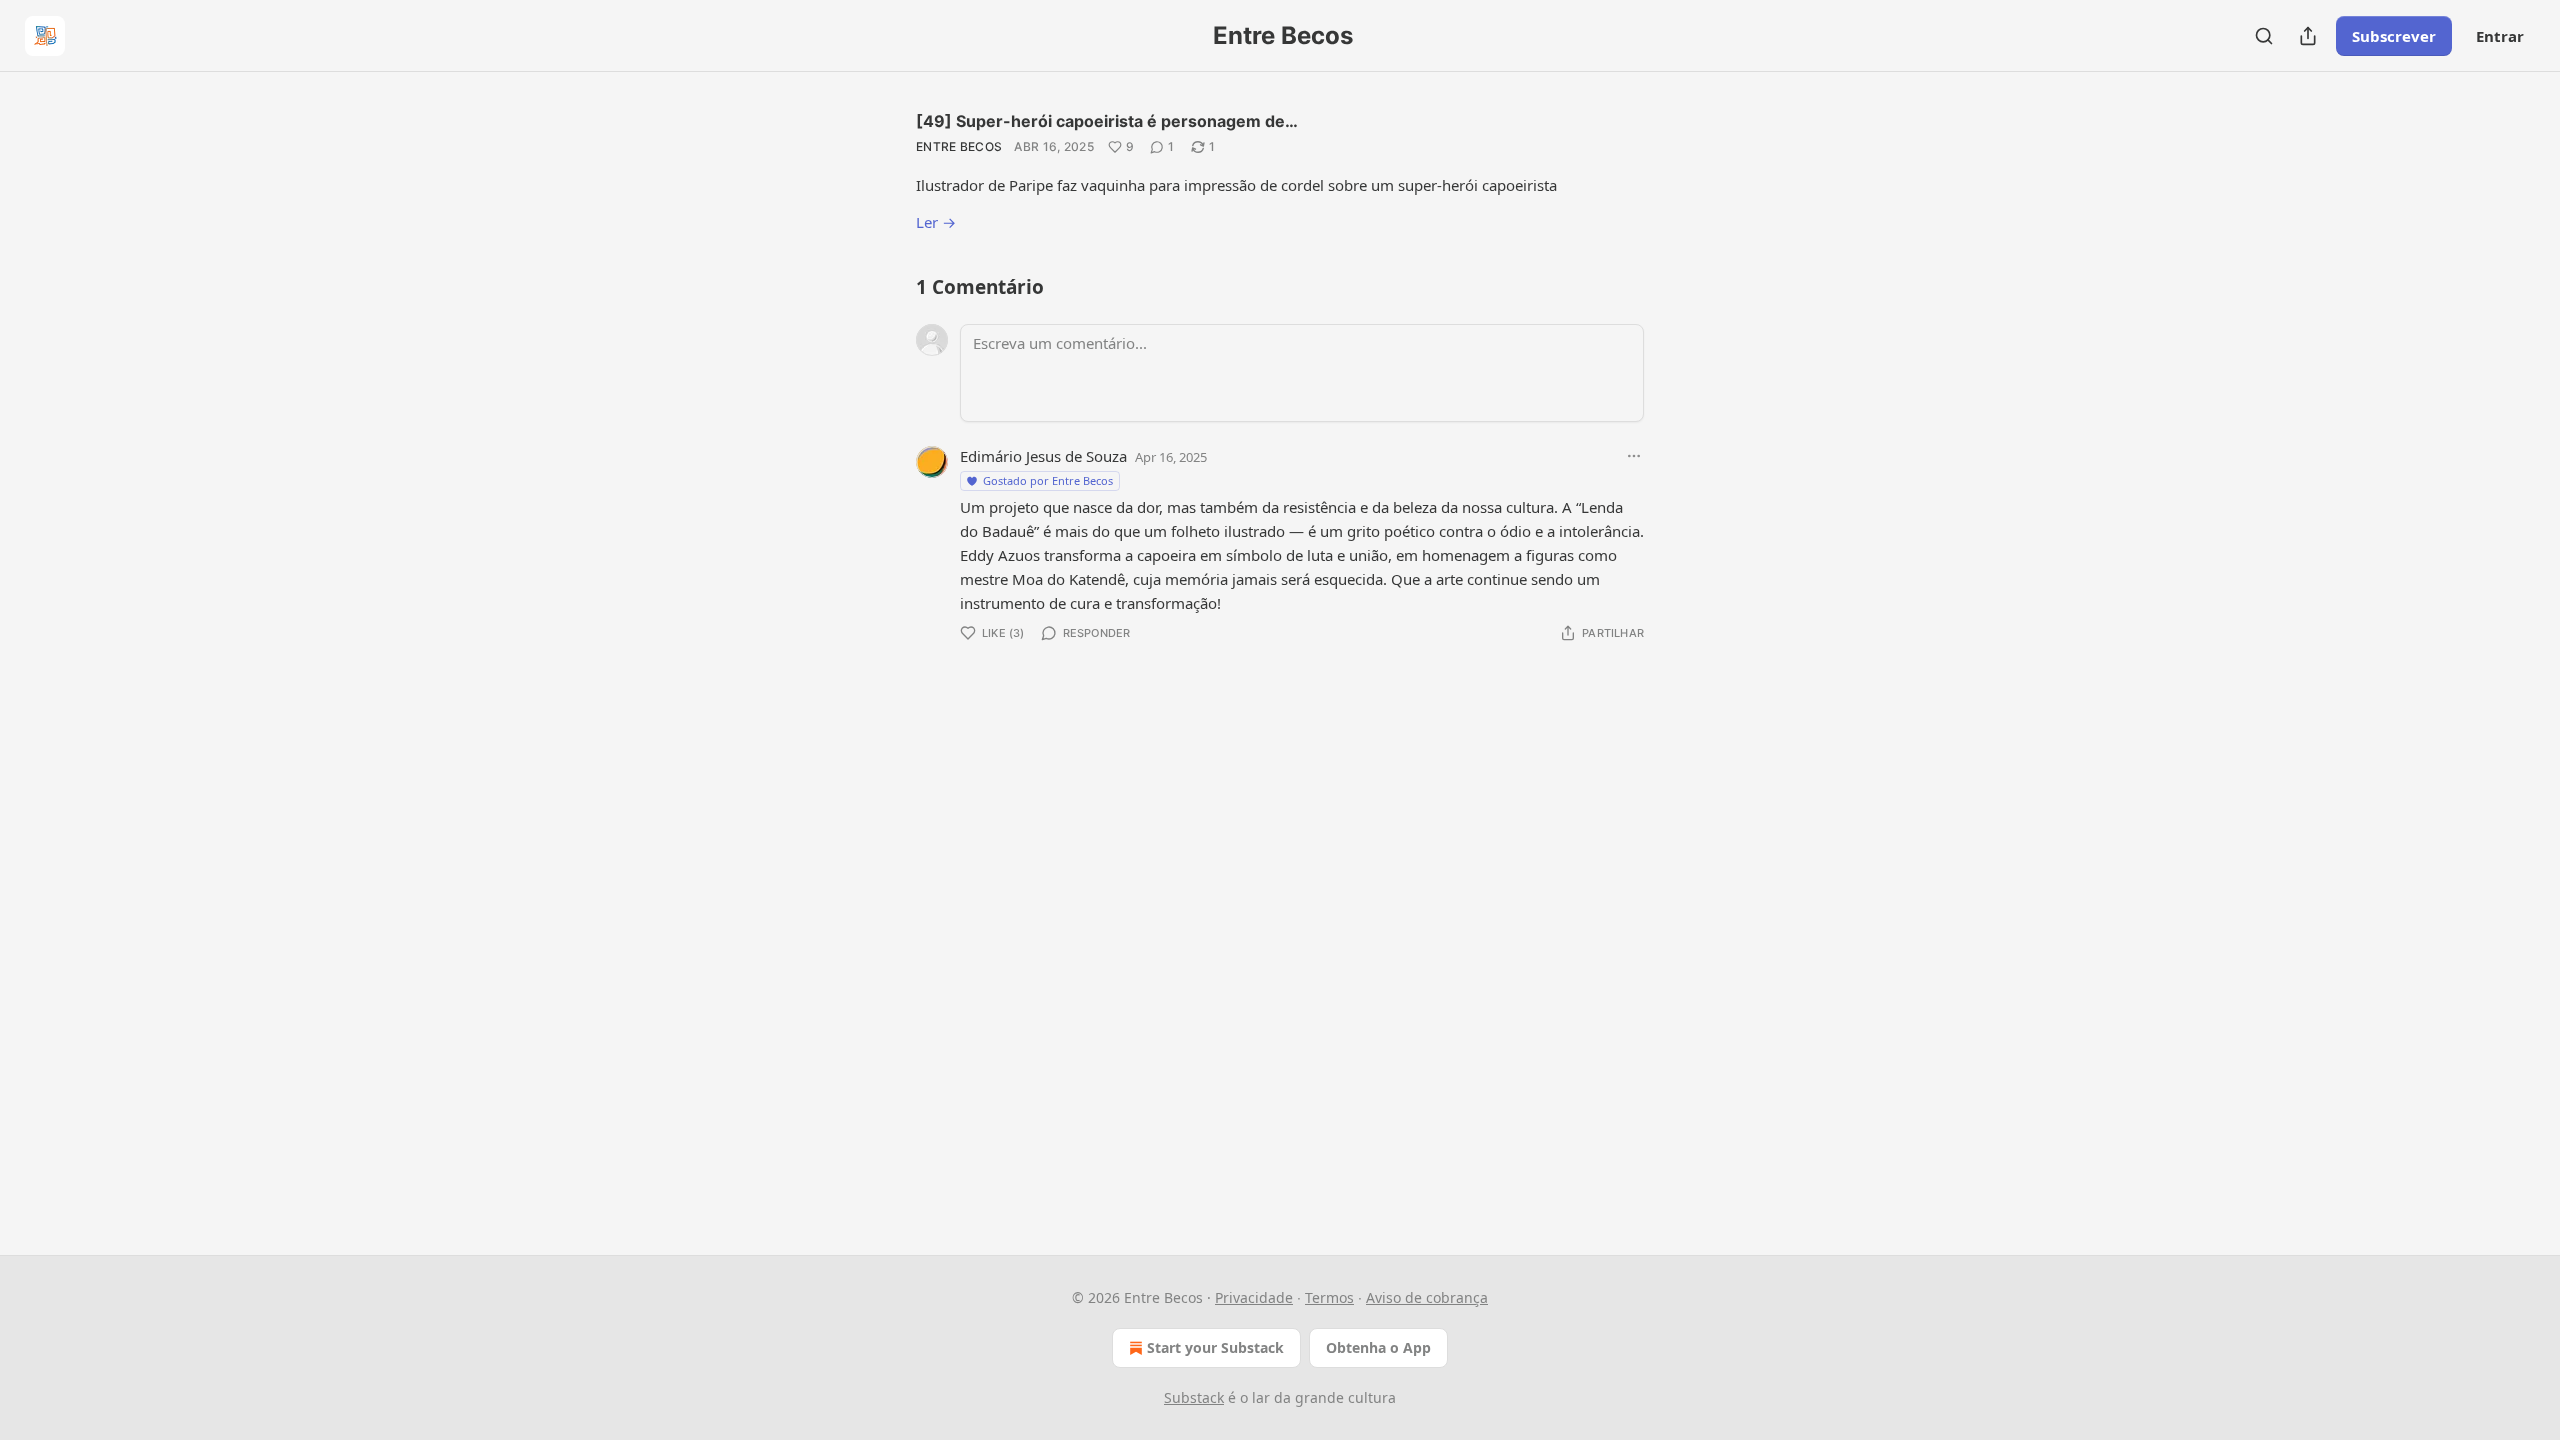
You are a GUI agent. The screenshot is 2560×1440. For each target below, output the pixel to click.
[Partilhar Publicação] (2308, 36)
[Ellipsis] (1634, 456)
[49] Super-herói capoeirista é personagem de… (1107, 121)
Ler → (936, 222)
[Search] (2264, 36)
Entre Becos (959, 146)
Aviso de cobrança (1427, 1297)
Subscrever (2394, 36)
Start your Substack (1215, 1347)
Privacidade (1254, 1297)
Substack (1194, 1397)
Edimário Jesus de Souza (1043, 456)
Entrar (2500, 36)
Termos (1329, 1297)
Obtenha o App (1378, 1347)
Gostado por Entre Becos (1048, 480)
